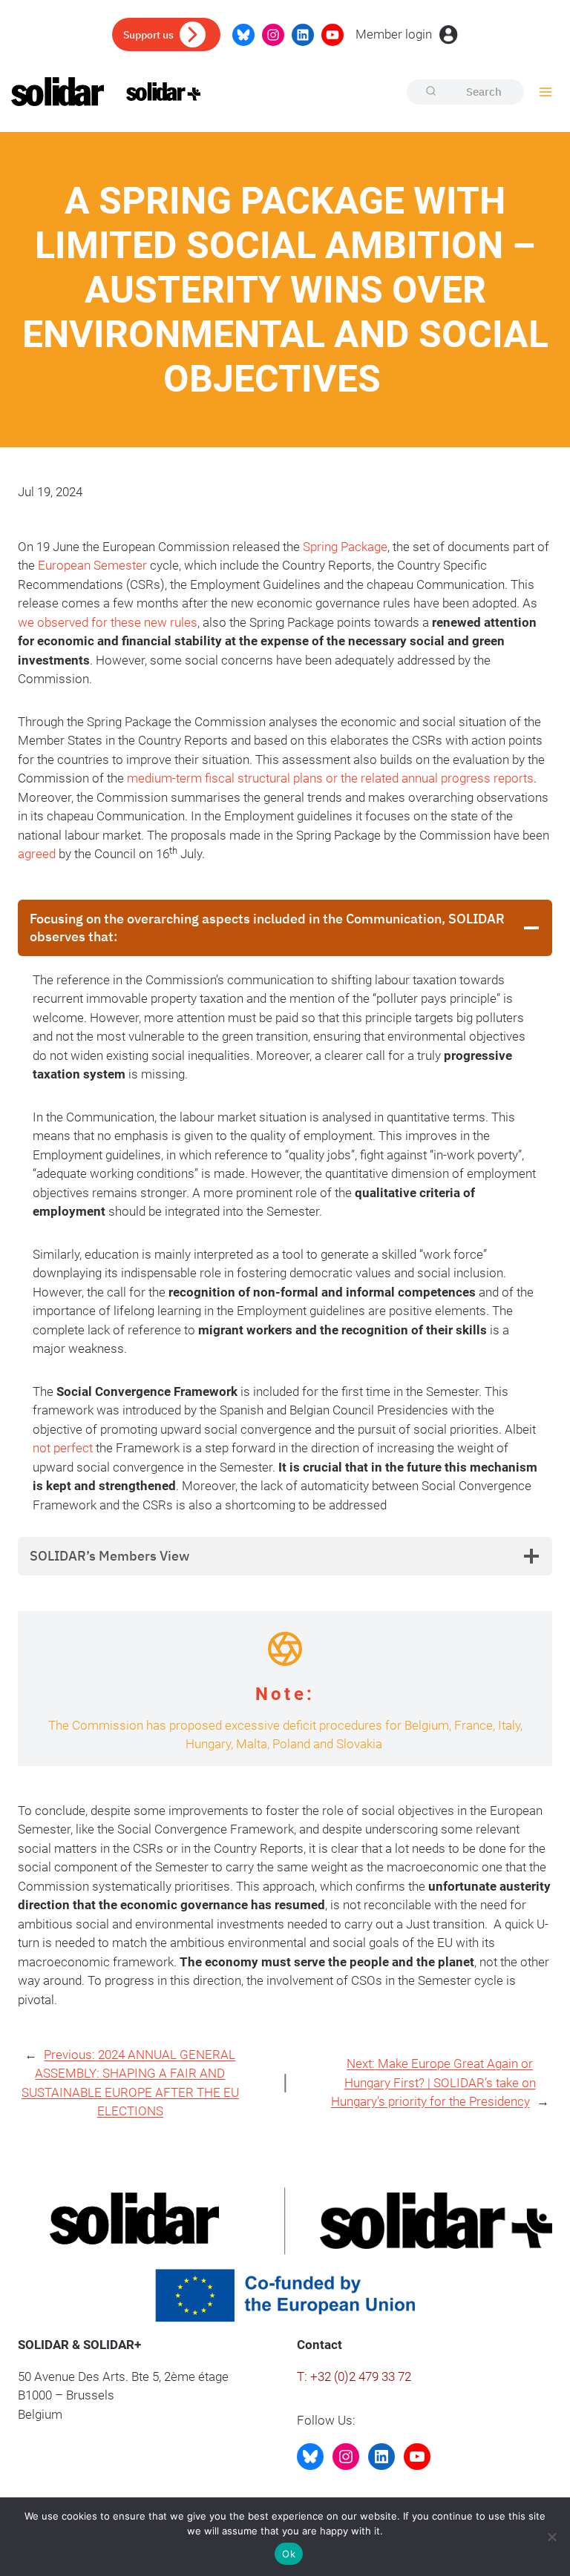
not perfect (63, 1448)
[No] (551, 2537)
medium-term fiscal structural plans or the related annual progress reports (330, 778)
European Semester (92, 565)
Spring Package (345, 547)
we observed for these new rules (108, 622)
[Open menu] (545, 92)
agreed (37, 854)
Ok (289, 2554)
